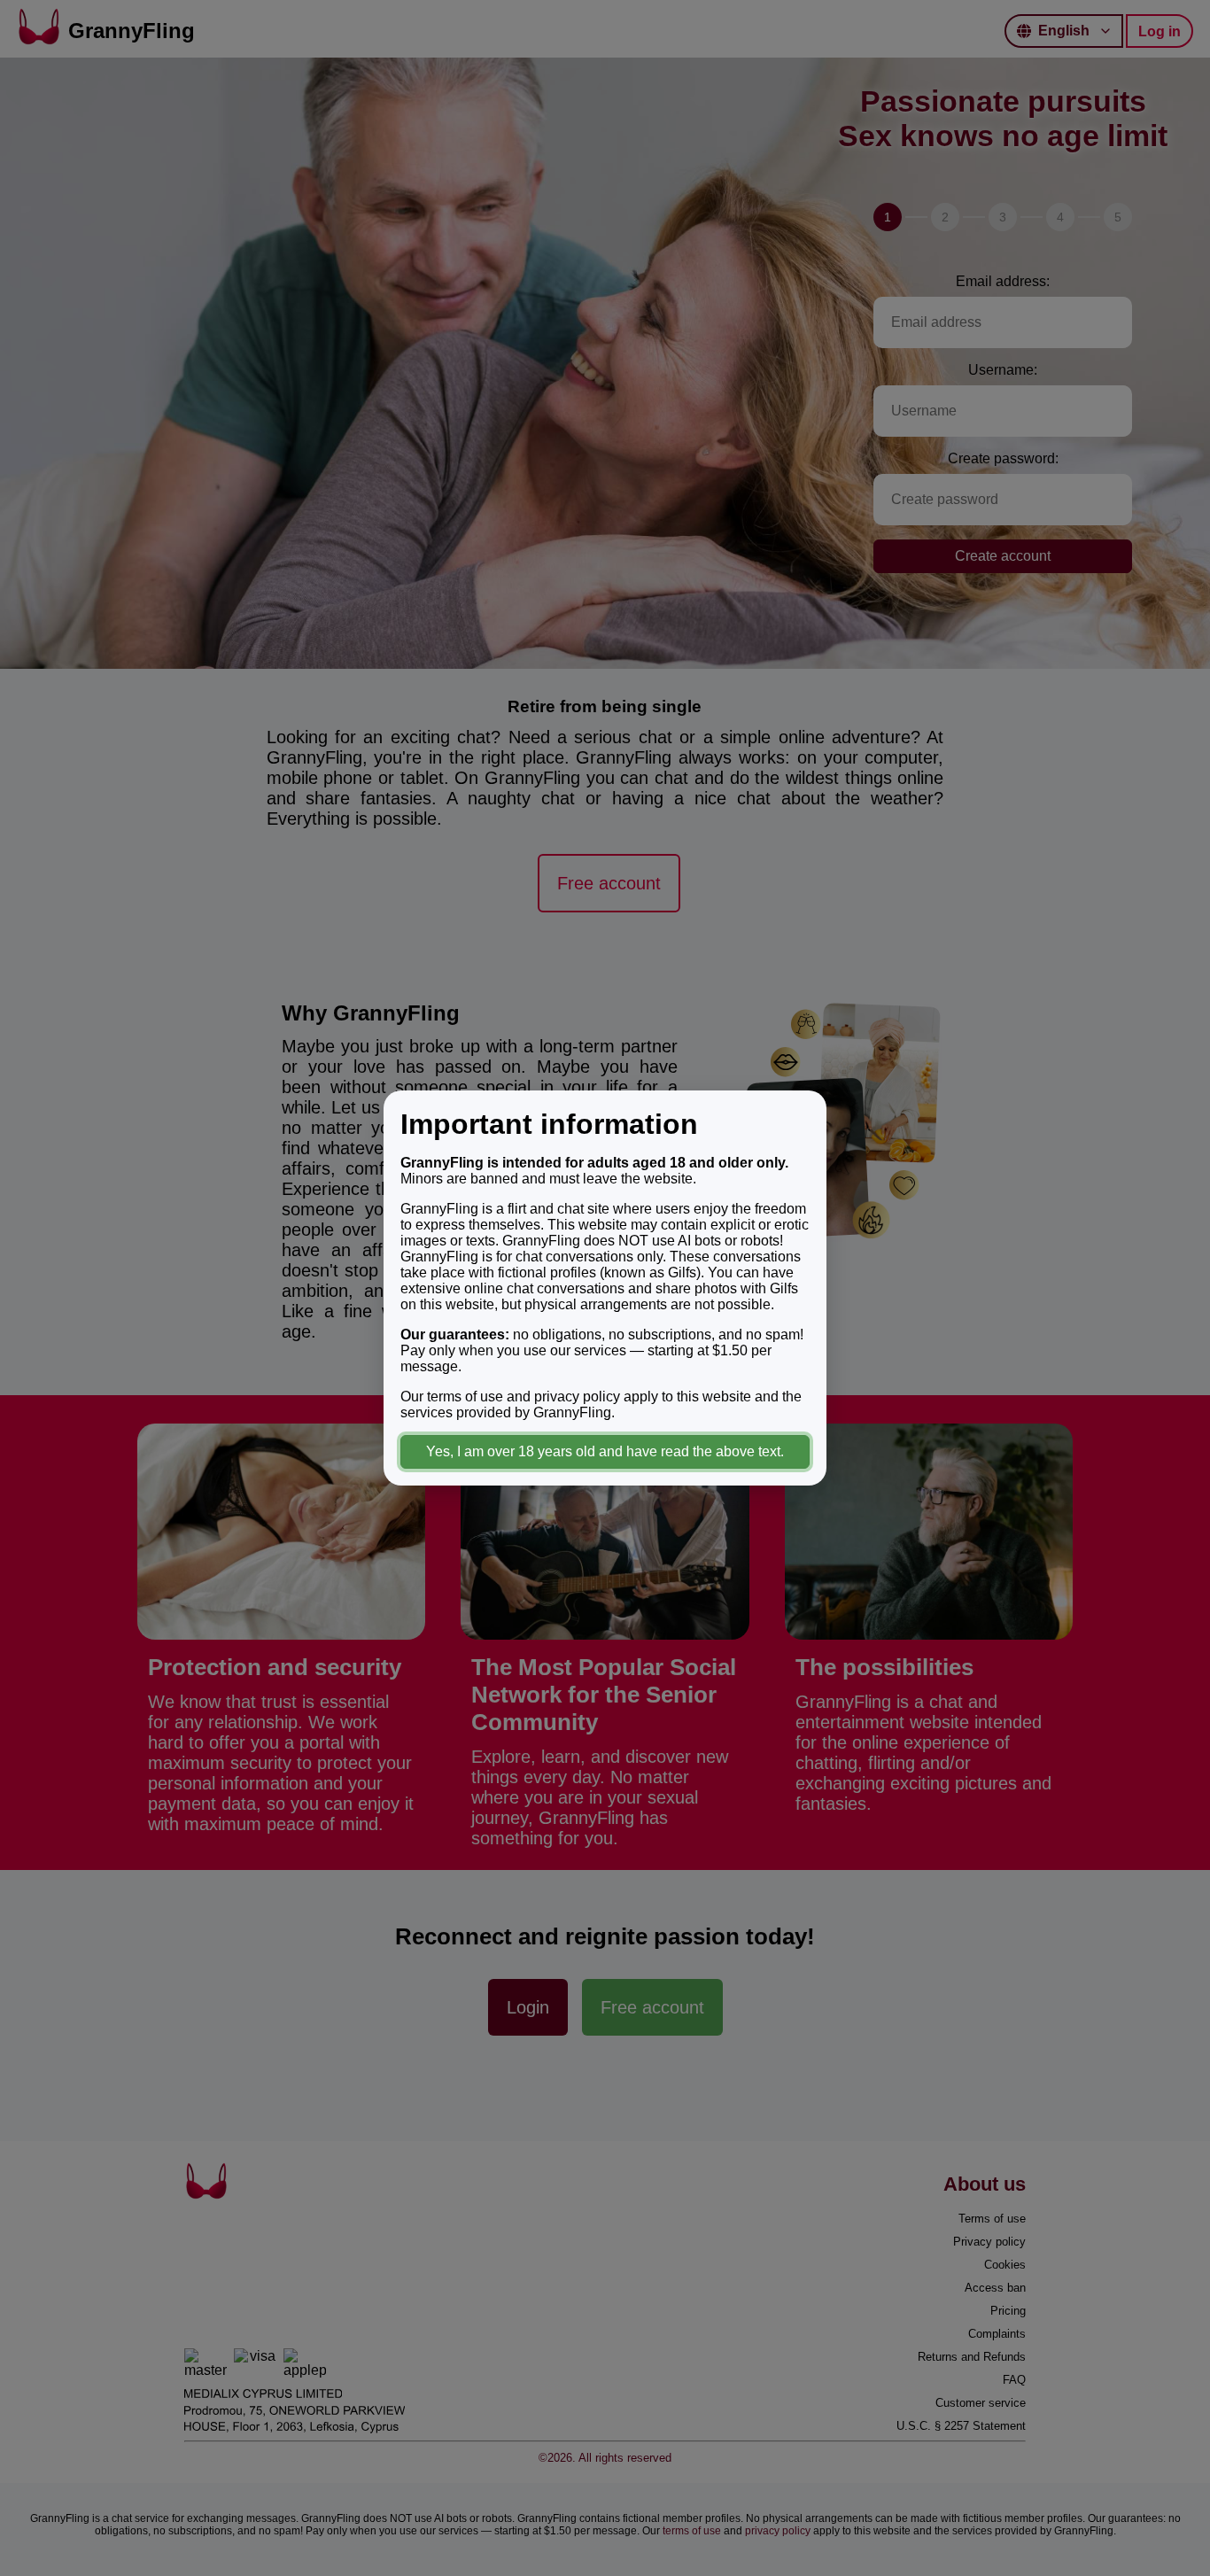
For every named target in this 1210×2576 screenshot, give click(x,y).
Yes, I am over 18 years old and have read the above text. (605, 1451)
